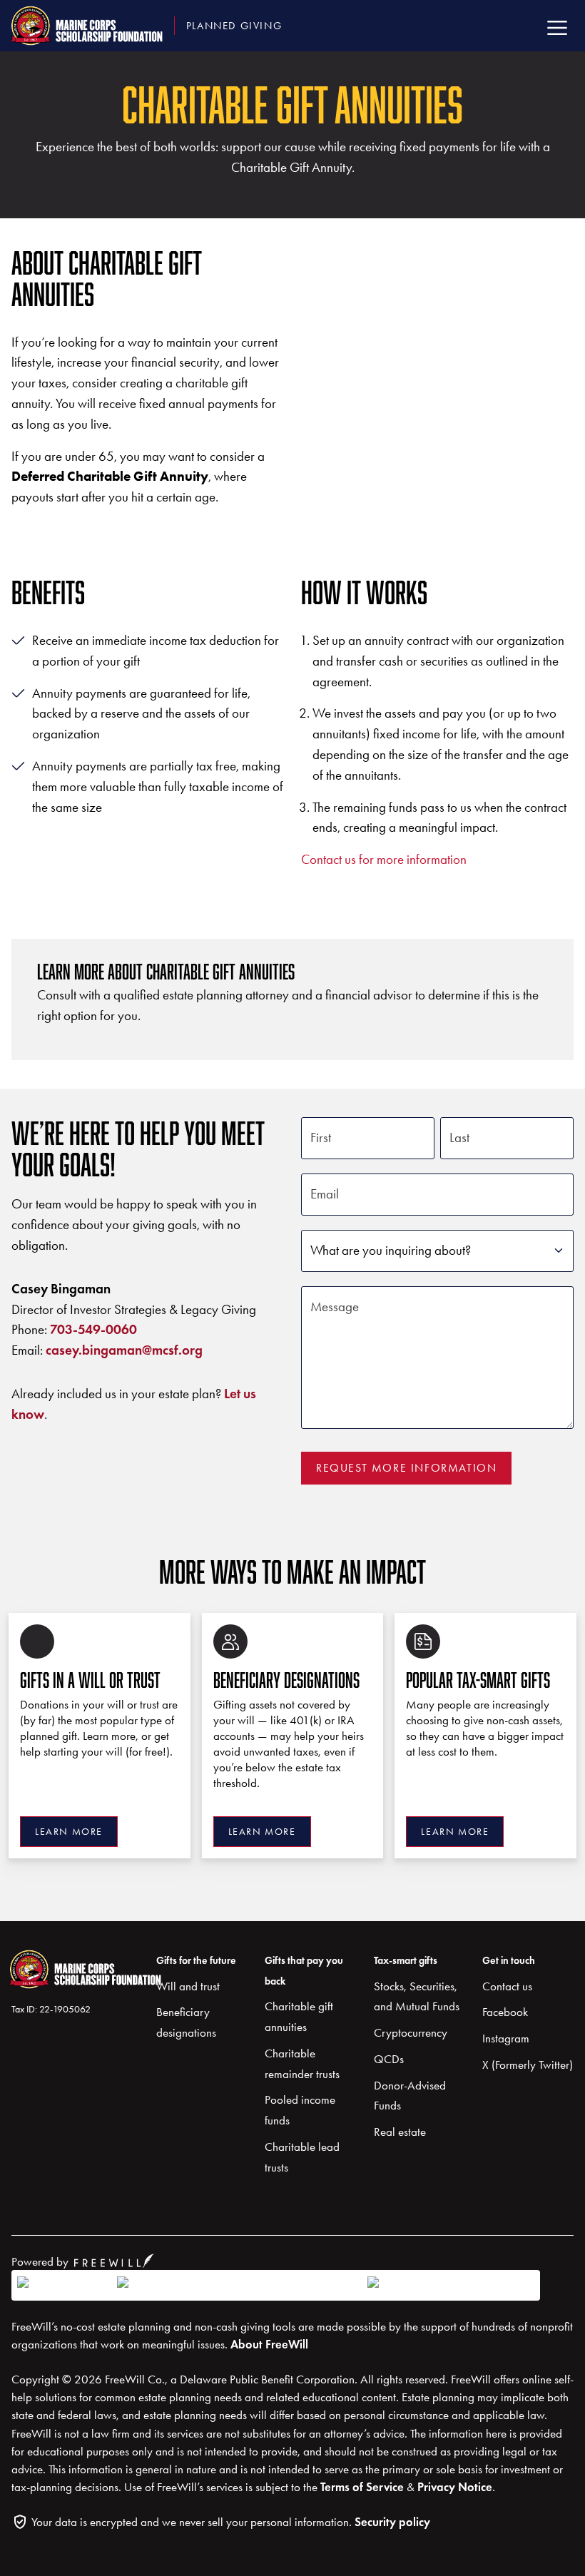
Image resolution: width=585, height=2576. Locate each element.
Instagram (506, 2038)
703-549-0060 (93, 1329)
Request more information (406, 1468)
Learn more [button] (69, 1832)
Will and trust (188, 1986)
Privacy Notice (455, 2487)
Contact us (507, 1986)
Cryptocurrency (411, 2032)
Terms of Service (362, 2487)
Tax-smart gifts (406, 1960)
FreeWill (114, 2261)
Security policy (392, 2522)
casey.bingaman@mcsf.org (124, 1350)
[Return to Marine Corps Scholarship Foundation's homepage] (58, 1973)
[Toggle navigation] (557, 25)
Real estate (400, 2132)
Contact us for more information (384, 859)
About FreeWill (269, 2345)
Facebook (505, 2012)
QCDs (389, 2059)
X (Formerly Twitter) (528, 2065)
